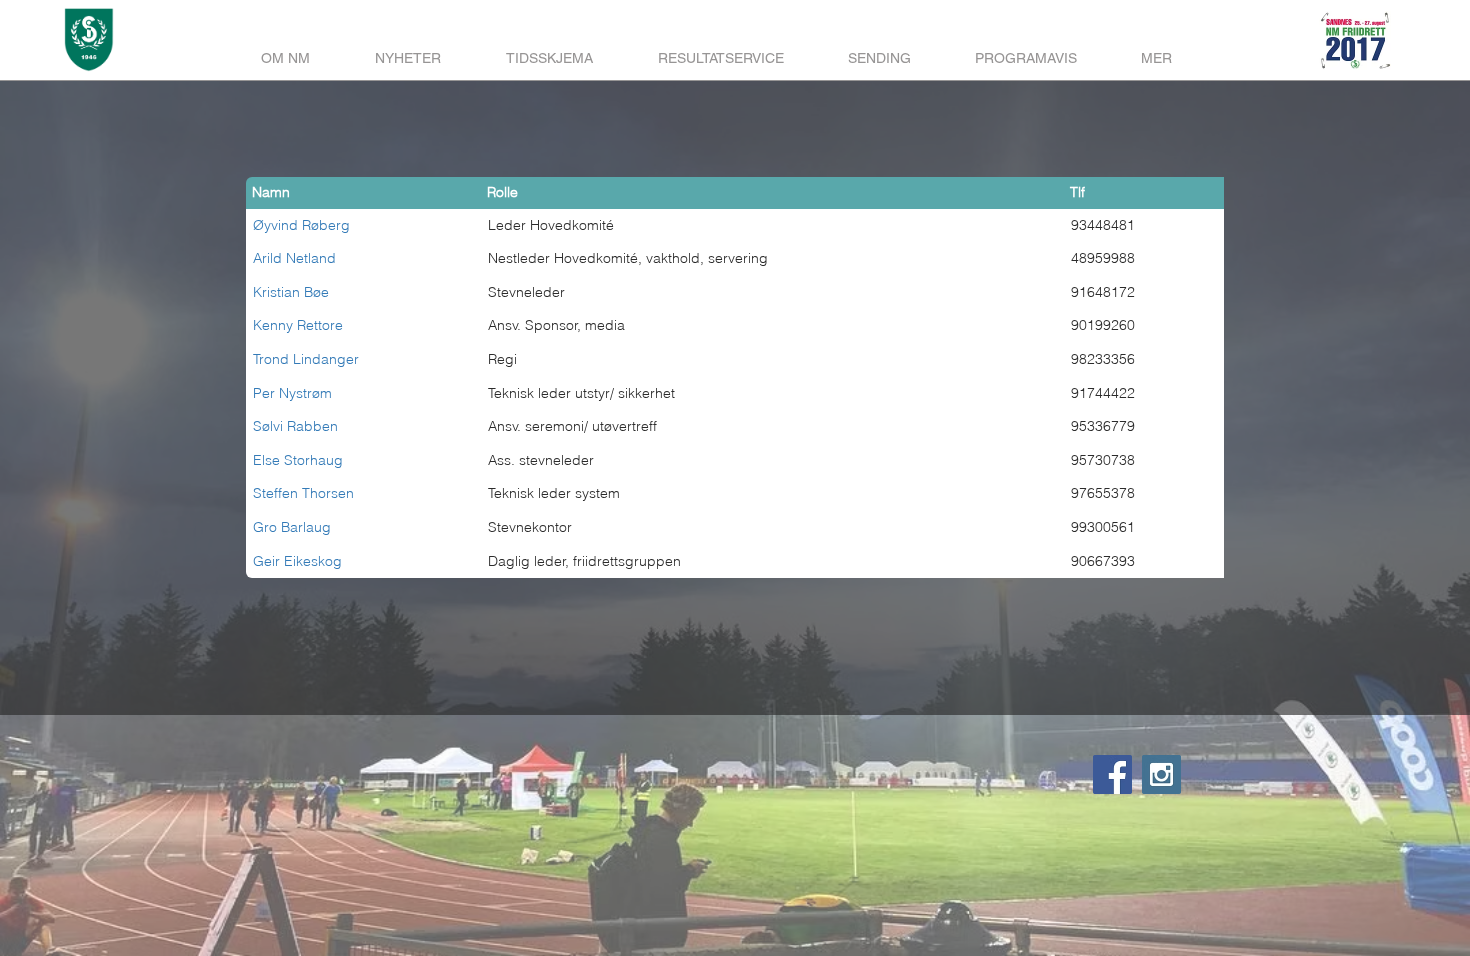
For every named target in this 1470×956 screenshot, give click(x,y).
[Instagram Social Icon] (1161, 774)
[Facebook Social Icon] (1112, 774)
